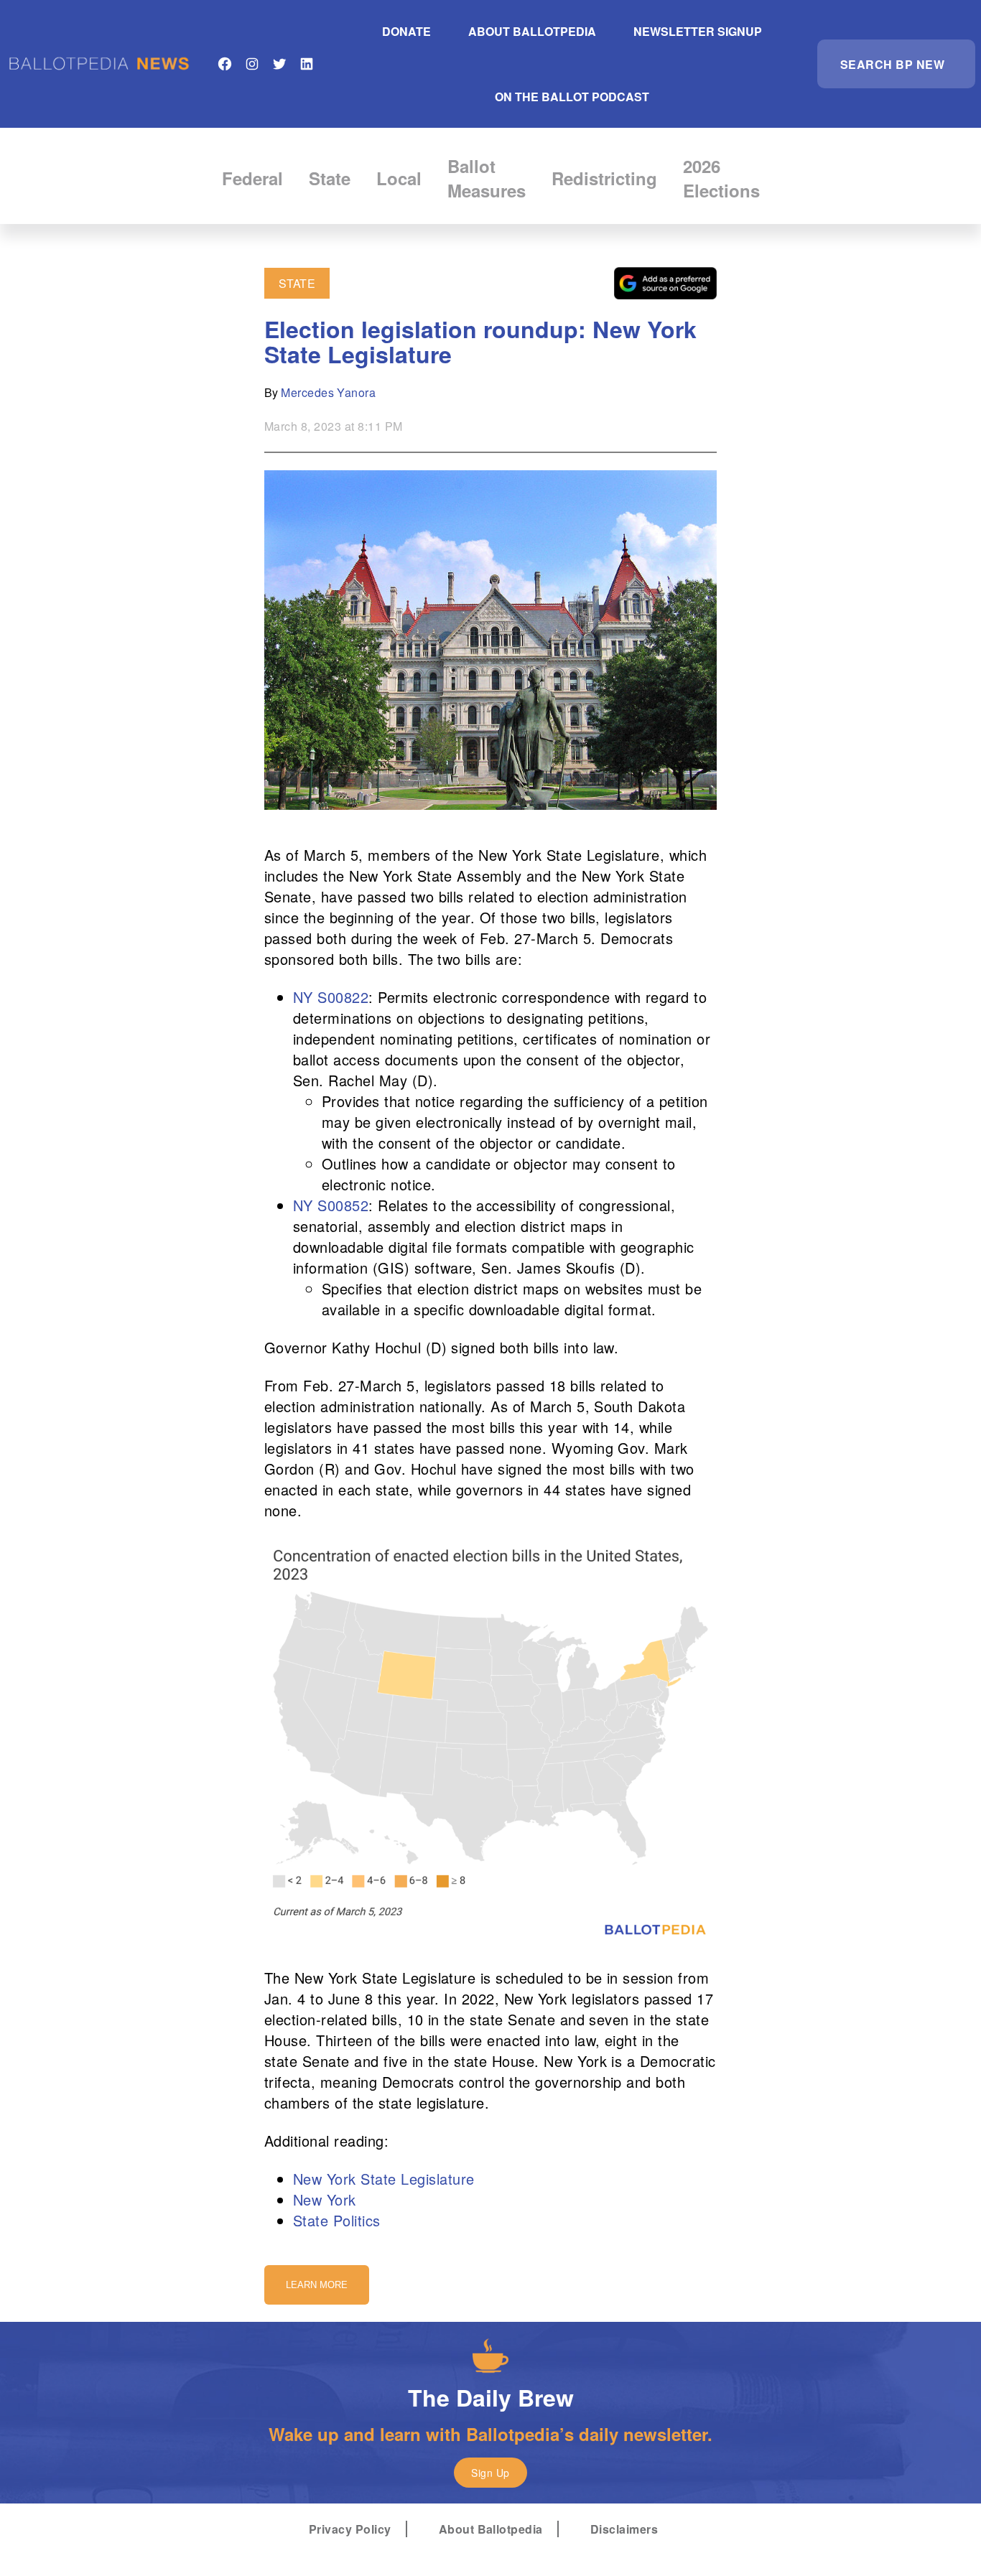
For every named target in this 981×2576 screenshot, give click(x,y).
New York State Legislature (383, 2179)
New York (325, 2199)
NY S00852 (331, 1205)
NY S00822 (331, 997)
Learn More (317, 2285)
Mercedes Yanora (328, 392)
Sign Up (490, 2473)
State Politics (337, 2220)
